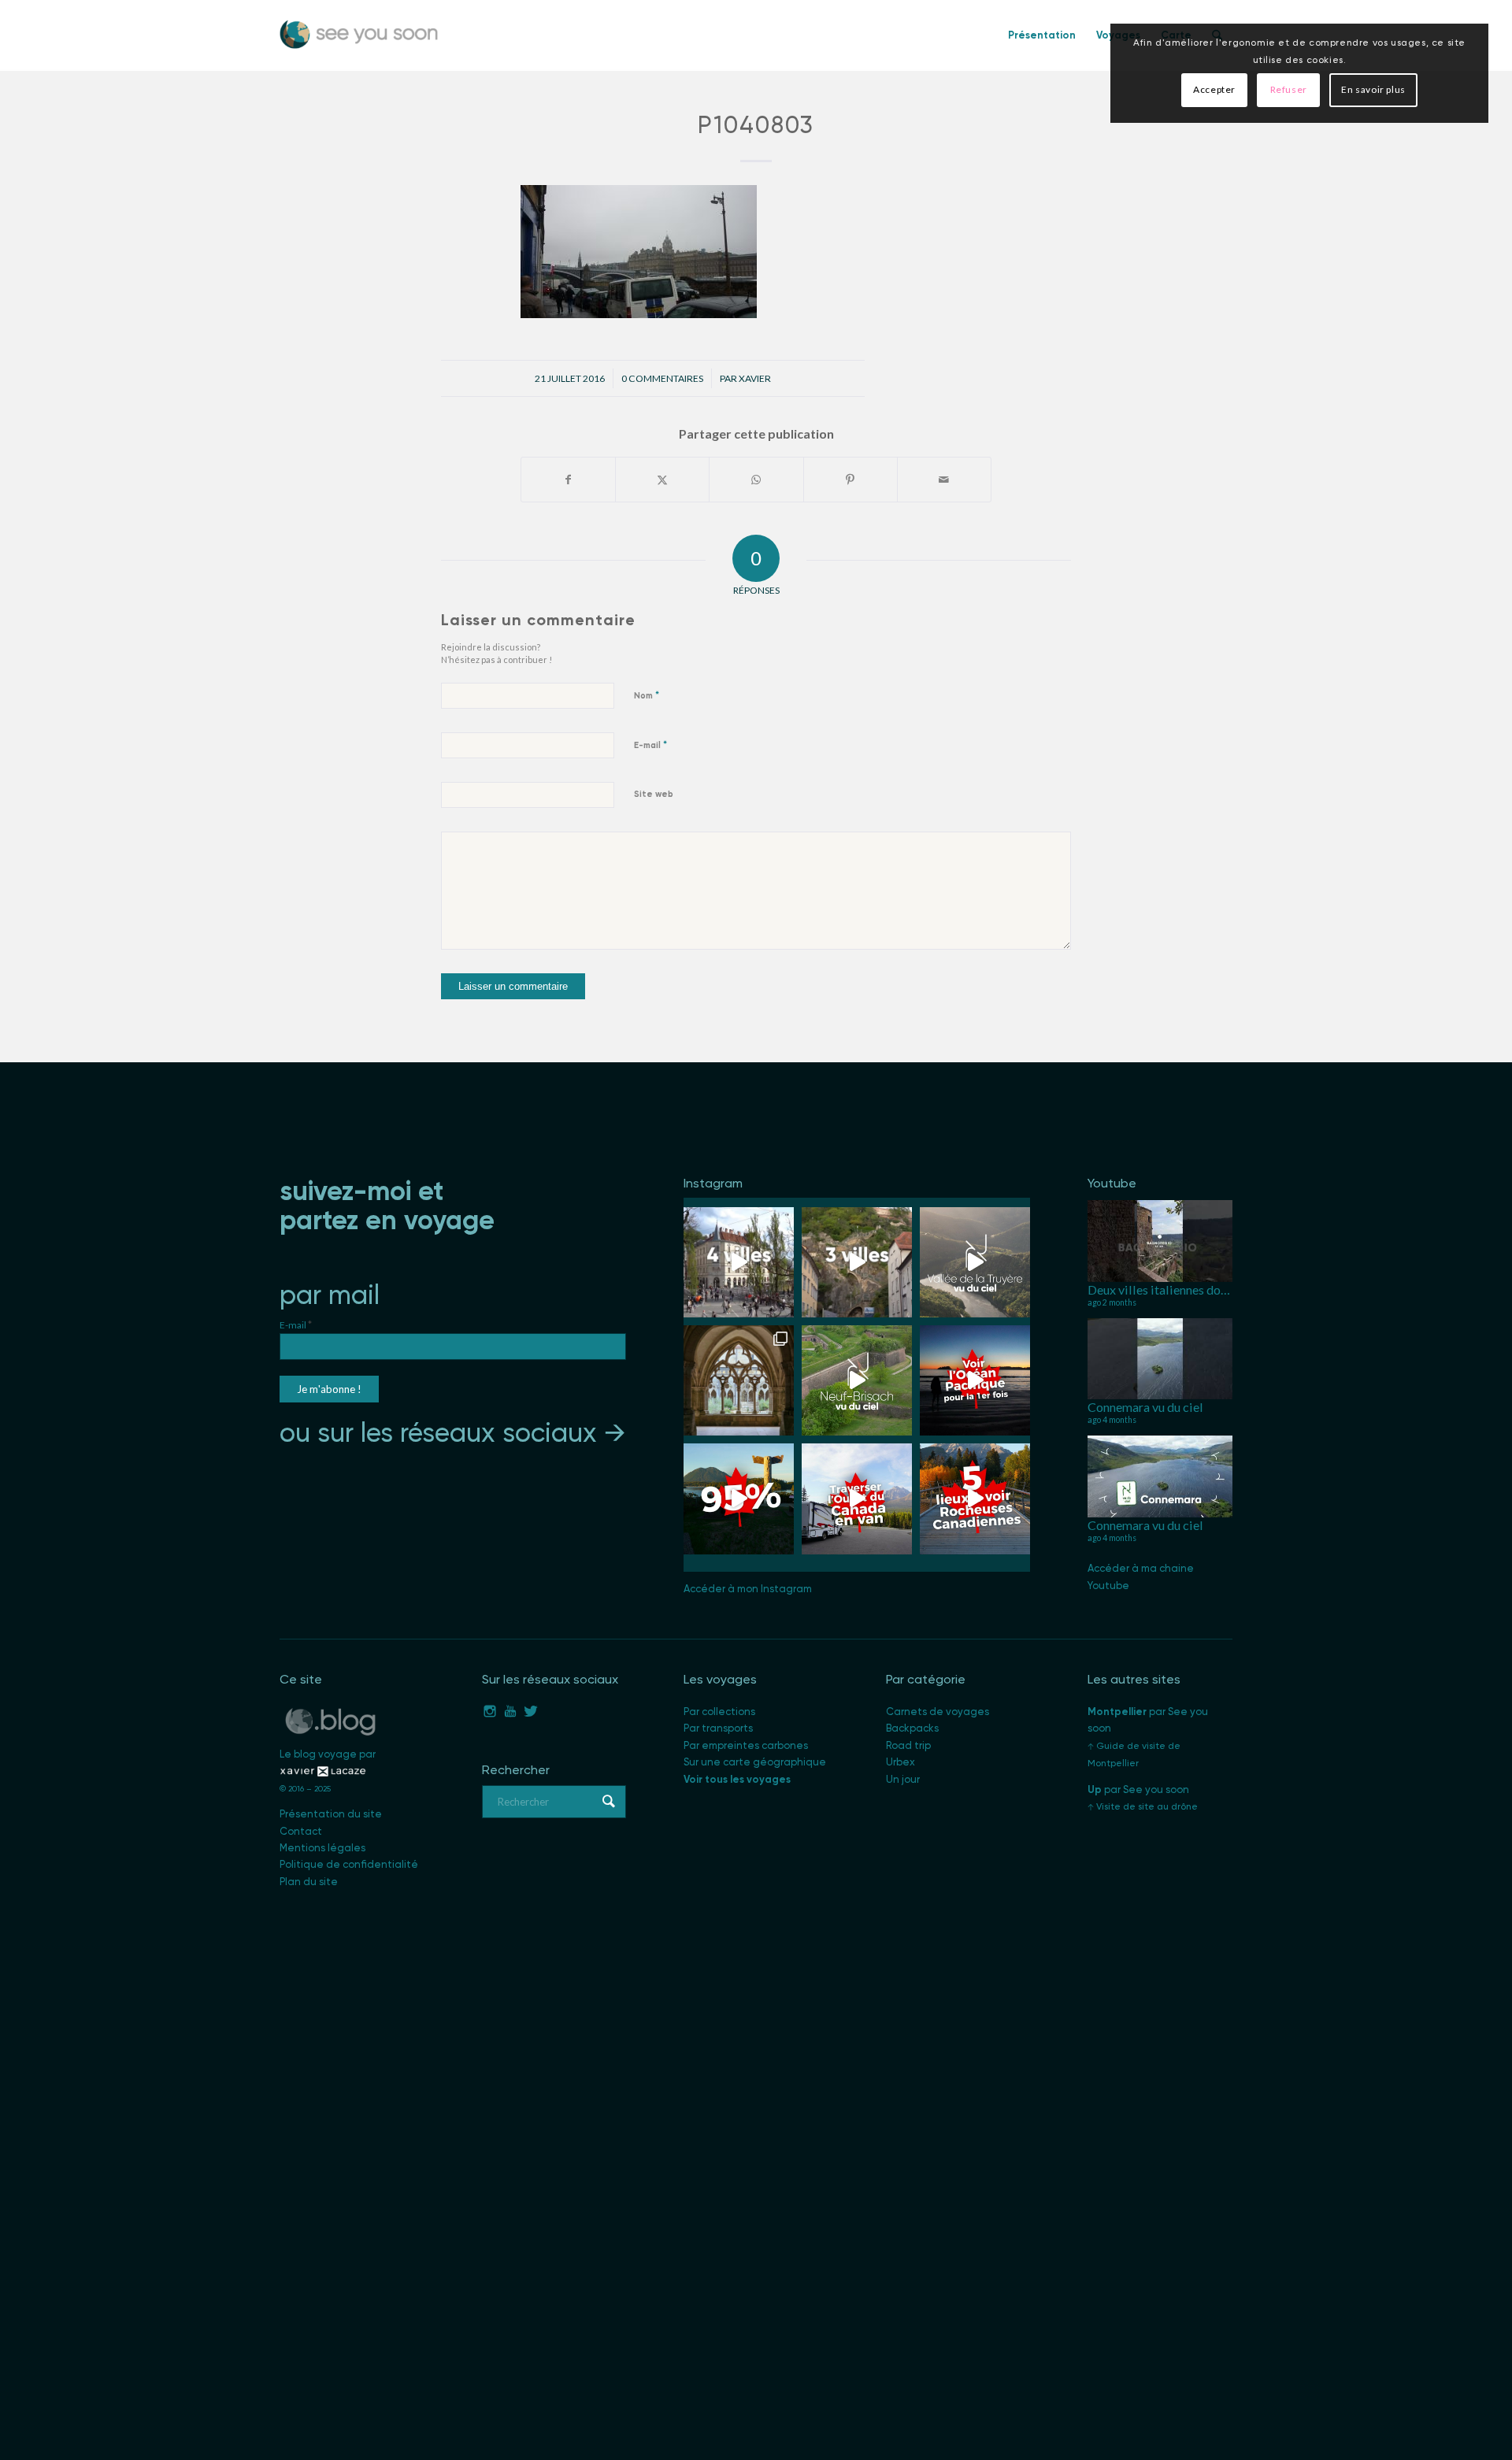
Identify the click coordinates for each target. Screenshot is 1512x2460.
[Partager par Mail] (944, 480)
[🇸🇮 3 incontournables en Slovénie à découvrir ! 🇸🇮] (739, 1262)
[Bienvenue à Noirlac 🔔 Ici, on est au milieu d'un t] (739, 1380)
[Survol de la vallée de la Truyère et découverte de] (975, 1262)
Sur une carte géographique (755, 1762)
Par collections (719, 1712)
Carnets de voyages (938, 1712)
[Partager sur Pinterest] (850, 480)
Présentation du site (331, 1814)
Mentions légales (322, 1848)
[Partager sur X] (662, 480)
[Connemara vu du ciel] (1160, 1359)
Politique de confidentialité (349, 1864)
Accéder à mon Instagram (748, 1589)
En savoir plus (1373, 89)
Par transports (718, 1728)
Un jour (903, 1779)
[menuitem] (1042, 35)
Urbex (901, 1762)
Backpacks (912, 1728)
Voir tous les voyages (737, 1779)
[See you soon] (359, 35)
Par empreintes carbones (746, 1745)
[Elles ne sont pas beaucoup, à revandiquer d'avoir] (857, 1380)
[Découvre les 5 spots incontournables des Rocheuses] (975, 1499)
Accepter (1214, 89)
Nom (647, 695)
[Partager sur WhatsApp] (756, 480)
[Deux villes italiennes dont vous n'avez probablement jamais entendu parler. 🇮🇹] (1160, 1241)
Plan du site (309, 1882)
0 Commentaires (662, 378)
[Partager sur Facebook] (568, 480)
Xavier (755, 378)
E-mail (650, 745)
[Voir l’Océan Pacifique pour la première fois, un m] (975, 1380)
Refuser (1289, 89)
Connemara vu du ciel (1145, 1407)
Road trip (908, 1745)
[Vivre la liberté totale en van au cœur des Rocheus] (857, 1499)
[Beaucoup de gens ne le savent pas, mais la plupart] (739, 1499)
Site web (654, 794)
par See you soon (1138, 1789)
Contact (301, 1831)
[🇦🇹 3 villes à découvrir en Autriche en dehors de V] (857, 1262)
